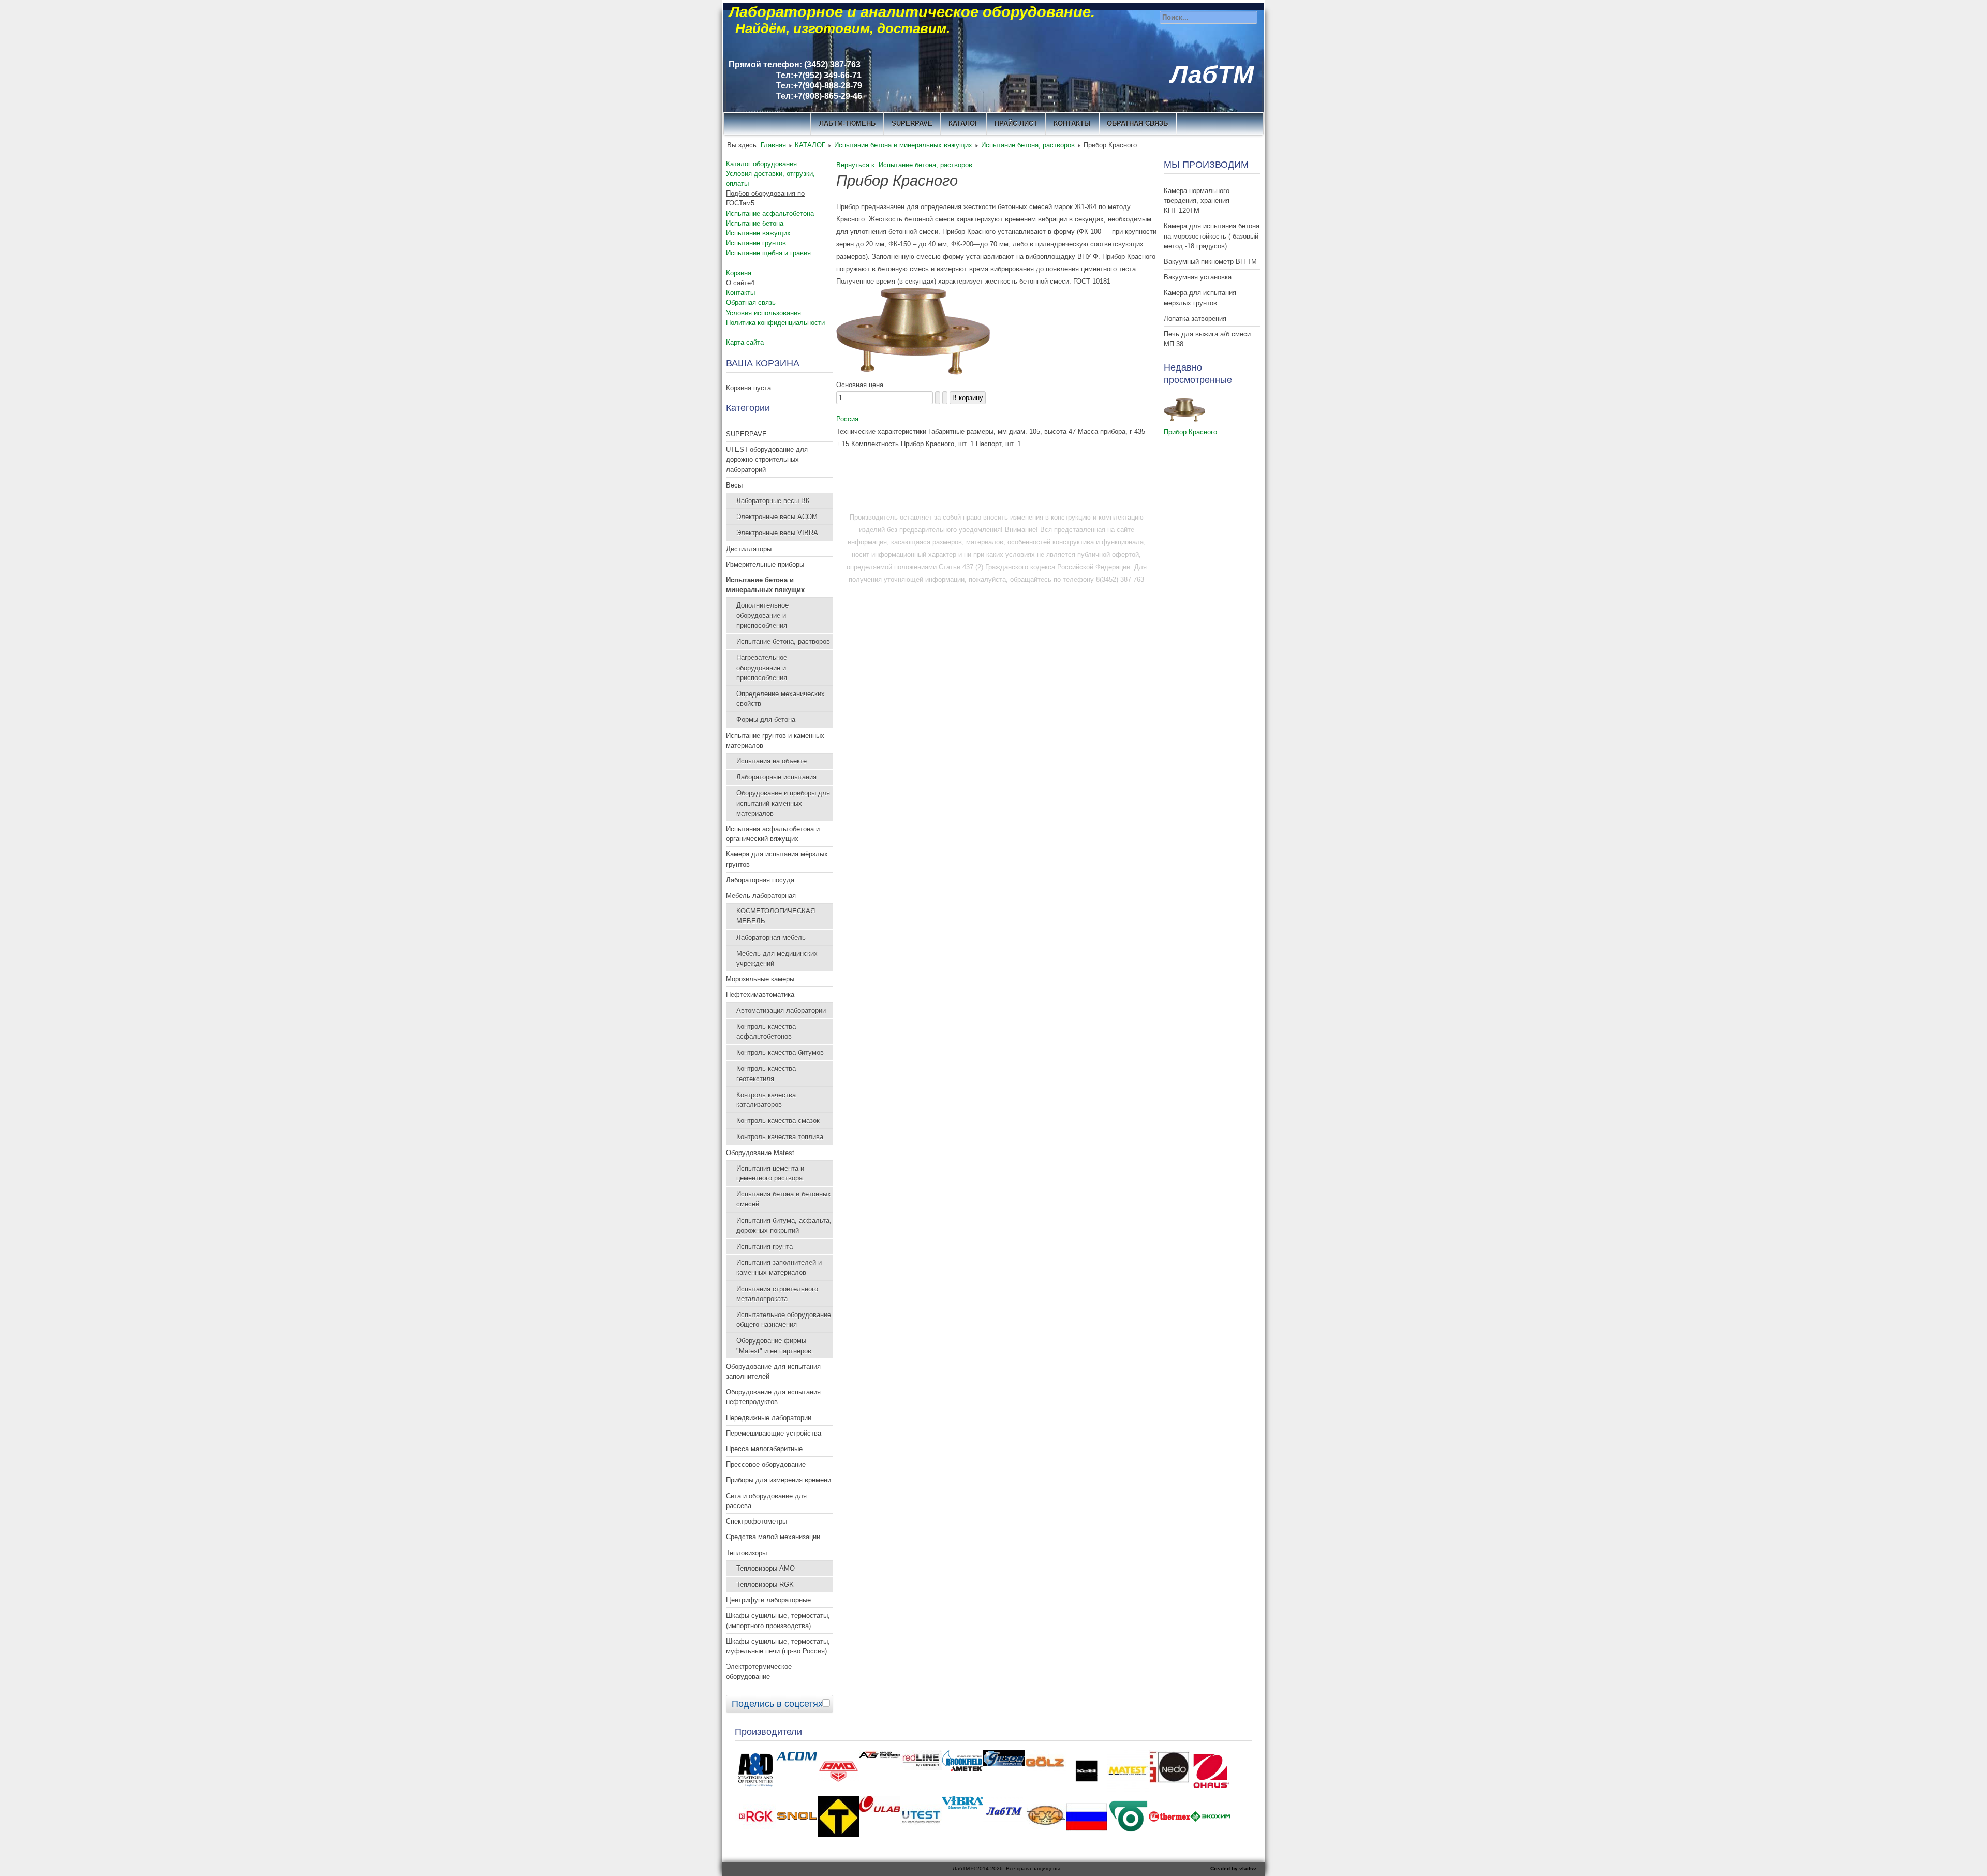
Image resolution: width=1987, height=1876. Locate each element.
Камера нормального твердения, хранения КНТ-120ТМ (1197, 201)
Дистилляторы (749, 549)
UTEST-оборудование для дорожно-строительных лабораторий (767, 459)
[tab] (827, 1703)
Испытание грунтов (756, 243)
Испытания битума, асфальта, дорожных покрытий (784, 1225)
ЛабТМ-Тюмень (847, 123)
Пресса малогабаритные (764, 1449)
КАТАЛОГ (963, 123)
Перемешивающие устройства (774, 1433)
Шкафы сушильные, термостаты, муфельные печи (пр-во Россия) (778, 1646)
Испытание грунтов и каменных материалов (775, 741)
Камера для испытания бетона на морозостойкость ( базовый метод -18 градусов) (1212, 236)
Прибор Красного (1190, 432)
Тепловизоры (746, 1553)
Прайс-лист (1016, 123)
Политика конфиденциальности (775, 323)
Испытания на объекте (772, 761)
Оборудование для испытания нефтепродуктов (773, 1397)
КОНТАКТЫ (1072, 123)
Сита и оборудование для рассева (766, 1501)
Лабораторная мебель (771, 937)
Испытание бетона (755, 223)
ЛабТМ (1212, 75)
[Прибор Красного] (913, 372)
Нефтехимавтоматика (760, 994)
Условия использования (763, 313)
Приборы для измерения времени (779, 1480)
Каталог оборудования (761, 164)
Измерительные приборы (765, 564)
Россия (847, 419)
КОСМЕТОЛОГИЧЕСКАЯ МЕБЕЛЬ (776, 916)
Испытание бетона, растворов (1028, 145)
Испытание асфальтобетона (770, 213)
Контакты (740, 293)
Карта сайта (745, 342)
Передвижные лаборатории (769, 1418)
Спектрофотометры (757, 1521)
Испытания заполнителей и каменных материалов (779, 1267)
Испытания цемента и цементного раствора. (770, 1173)
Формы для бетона (766, 720)
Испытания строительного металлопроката (777, 1294)
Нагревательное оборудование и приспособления (762, 667)
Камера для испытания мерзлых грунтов (1200, 298)
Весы (734, 485)
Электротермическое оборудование (759, 1672)
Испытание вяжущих (758, 233)
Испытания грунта (765, 1246)
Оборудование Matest (760, 1153)
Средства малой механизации (773, 1537)
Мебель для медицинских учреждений (777, 958)
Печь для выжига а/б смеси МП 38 (1207, 339)
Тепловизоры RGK (765, 1584)
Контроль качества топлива (780, 1137)
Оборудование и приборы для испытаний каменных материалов (783, 803)
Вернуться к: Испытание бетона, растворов (904, 165)
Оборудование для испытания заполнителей (773, 1371)
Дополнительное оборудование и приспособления (762, 615)
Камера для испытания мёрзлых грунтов (777, 859)
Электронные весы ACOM (777, 517)
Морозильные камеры (760, 979)
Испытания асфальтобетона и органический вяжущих (773, 834)
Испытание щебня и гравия (768, 253)
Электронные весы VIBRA (777, 533)
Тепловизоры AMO (766, 1568)
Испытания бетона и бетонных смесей (784, 1199)
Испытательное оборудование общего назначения (784, 1320)
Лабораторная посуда (760, 880)
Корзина (739, 273)
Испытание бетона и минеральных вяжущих (903, 145)
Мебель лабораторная (761, 896)
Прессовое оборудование (766, 1464)
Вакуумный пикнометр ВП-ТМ (1210, 262)
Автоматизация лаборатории (781, 1010)
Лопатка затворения (1195, 319)
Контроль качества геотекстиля (766, 1073)
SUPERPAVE (912, 123)
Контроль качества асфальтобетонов (766, 1031)
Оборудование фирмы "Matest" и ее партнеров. (775, 1346)
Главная (773, 145)
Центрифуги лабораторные (768, 1600)
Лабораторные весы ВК (773, 501)
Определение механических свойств (781, 699)
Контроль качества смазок (778, 1121)
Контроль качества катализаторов (766, 1100)
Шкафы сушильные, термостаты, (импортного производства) (778, 1620)
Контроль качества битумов (780, 1052)
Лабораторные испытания (776, 777)
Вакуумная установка (1198, 277)
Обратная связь (1137, 123)
